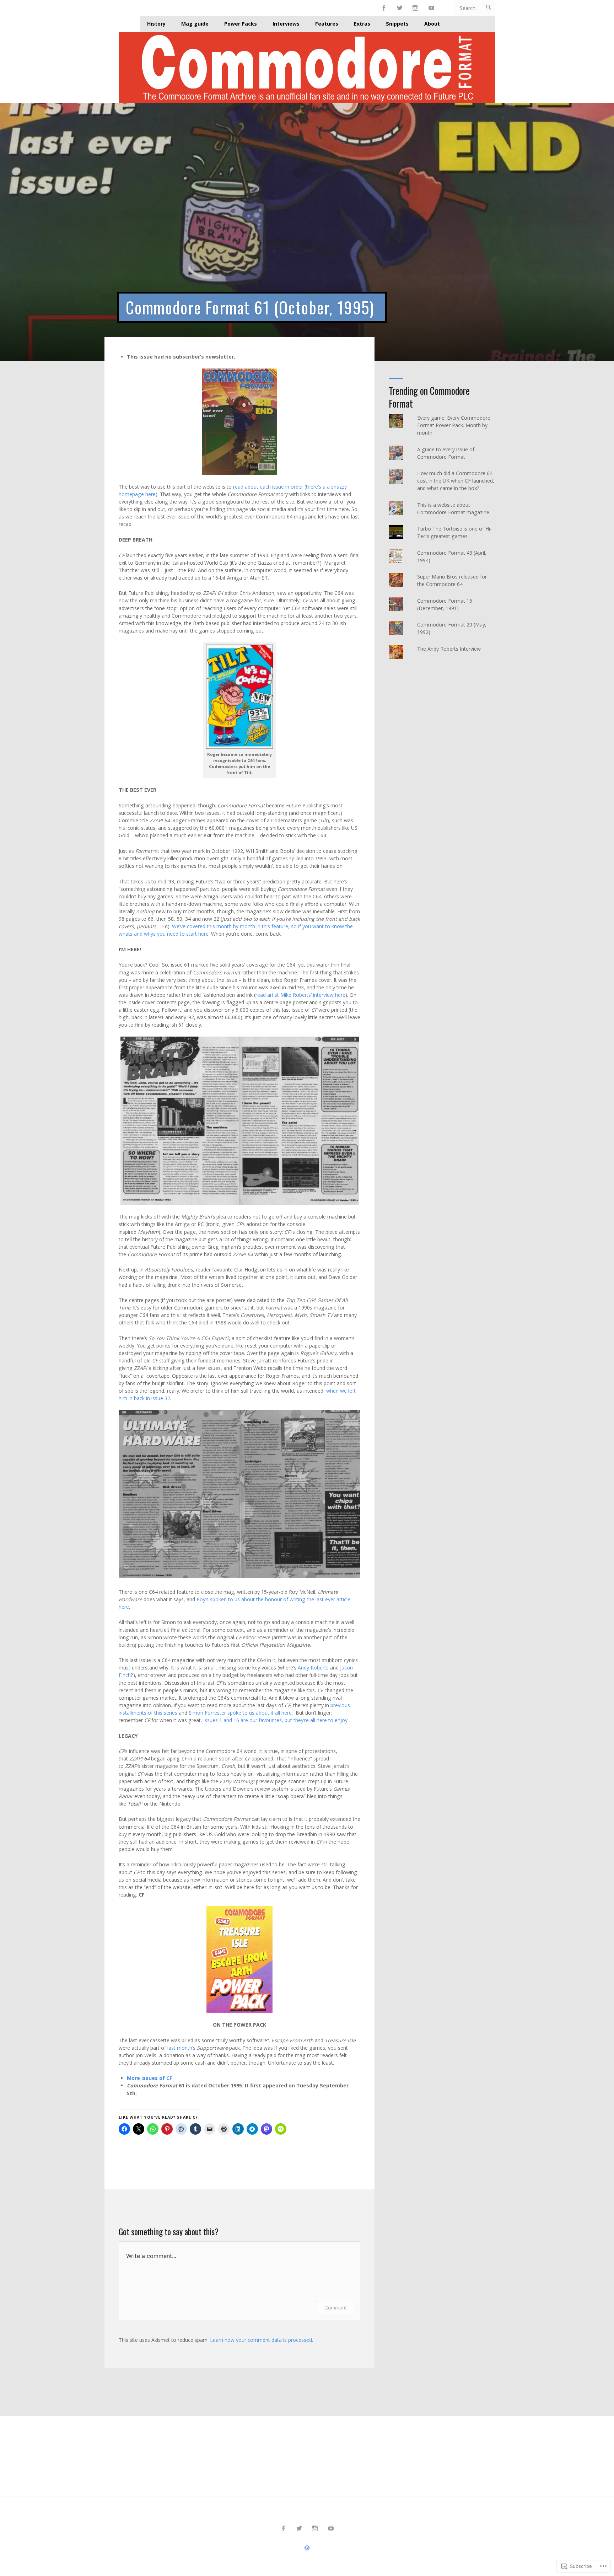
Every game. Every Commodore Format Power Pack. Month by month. (454, 425)
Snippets (397, 24)
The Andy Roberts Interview (449, 649)
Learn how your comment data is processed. (262, 2340)
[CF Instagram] (416, 8)
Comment (336, 2308)
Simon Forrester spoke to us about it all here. (241, 1713)
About (432, 24)
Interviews (286, 24)
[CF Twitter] (400, 8)
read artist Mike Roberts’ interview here (300, 995)
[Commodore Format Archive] (307, 68)
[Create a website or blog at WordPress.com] (307, 2548)
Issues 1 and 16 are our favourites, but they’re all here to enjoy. (276, 1720)
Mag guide (195, 24)
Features (327, 24)
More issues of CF (150, 2078)
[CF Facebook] (384, 8)
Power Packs (241, 24)
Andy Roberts (313, 1668)
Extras (362, 24)
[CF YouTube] (432, 8)
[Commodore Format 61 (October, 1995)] (307, 232)
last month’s (181, 2048)
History (156, 24)
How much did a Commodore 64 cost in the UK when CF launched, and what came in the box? (456, 481)
